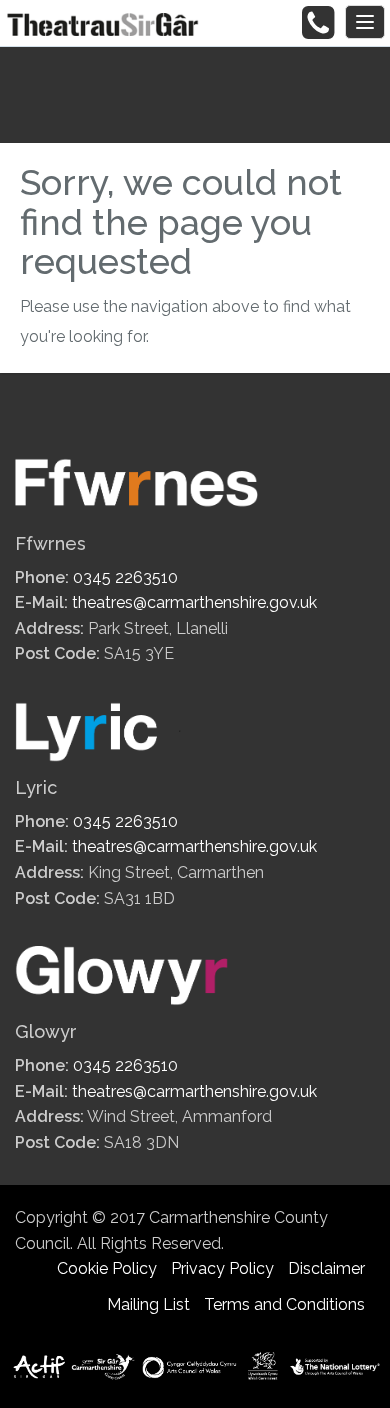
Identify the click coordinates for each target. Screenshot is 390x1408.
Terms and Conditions (284, 1304)
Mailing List (148, 1304)
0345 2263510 (125, 577)
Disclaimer (326, 1268)
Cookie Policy (107, 1268)
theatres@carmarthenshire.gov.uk (194, 602)
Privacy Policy (222, 1268)
